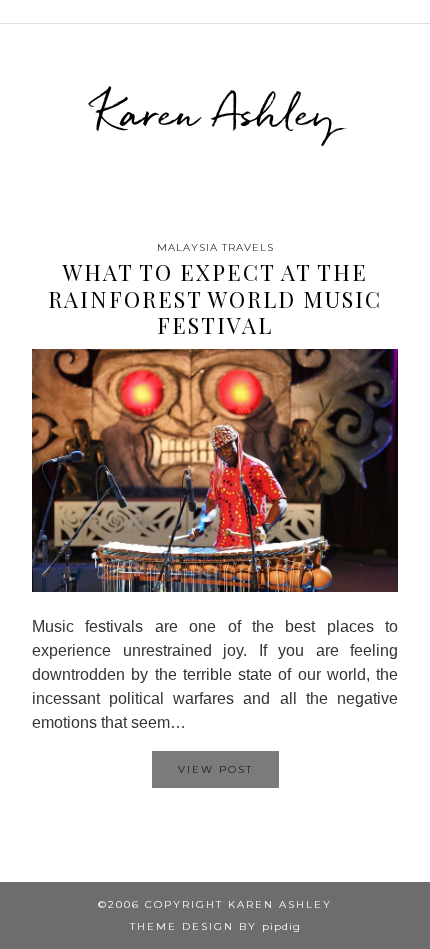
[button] (416, 11)
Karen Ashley (215, 113)
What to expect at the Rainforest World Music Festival (215, 298)
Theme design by (215, 926)
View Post (215, 769)
